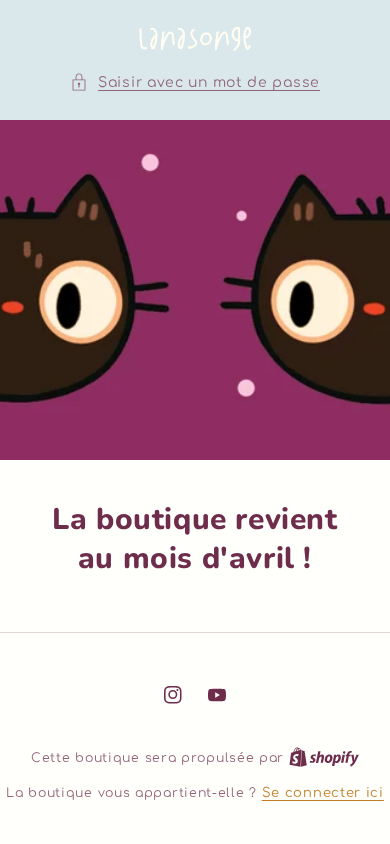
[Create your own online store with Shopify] (324, 758)
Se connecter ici (323, 793)
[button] (195, 82)
